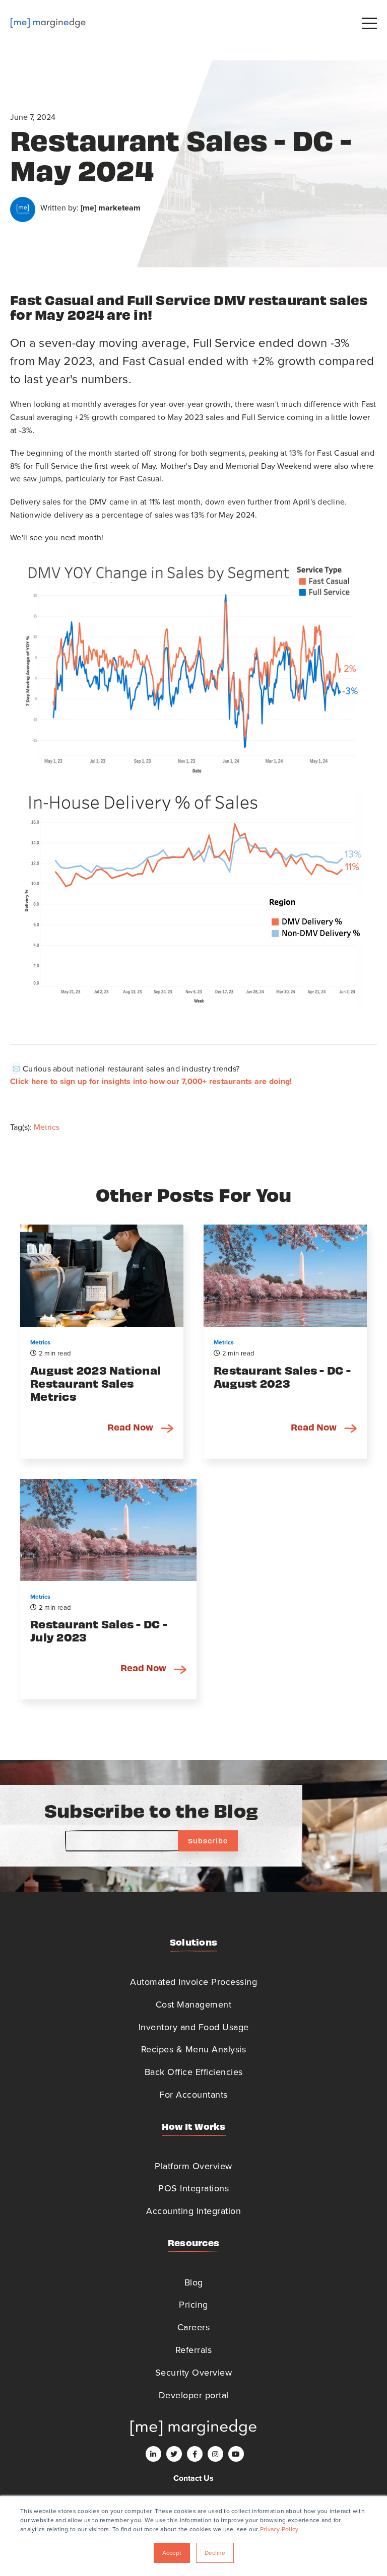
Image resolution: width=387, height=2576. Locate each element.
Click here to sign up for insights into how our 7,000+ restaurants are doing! (151, 1081)
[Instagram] (215, 2454)
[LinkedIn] (153, 2454)
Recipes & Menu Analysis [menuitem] (194, 2049)
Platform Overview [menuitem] (193, 2166)
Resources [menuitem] (193, 2242)
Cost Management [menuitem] (194, 2004)
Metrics (47, 1127)
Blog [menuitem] (194, 2282)
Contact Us (193, 2478)
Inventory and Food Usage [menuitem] (194, 2027)
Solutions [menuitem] (193, 1942)
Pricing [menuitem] (193, 2304)
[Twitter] (174, 2454)
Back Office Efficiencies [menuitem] (194, 2072)
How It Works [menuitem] (194, 2126)
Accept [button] (172, 2553)
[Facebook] (195, 2454)
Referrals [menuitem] (194, 2350)
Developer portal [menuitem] (194, 2395)
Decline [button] (215, 2553)
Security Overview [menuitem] (194, 2372)
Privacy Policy (279, 2529)
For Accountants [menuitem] (193, 2094)
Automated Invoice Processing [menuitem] (193, 1982)
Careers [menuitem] (194, 2327)
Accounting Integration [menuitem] (193, 2211)
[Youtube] (236, 2454)
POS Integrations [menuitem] (193, 2188)
